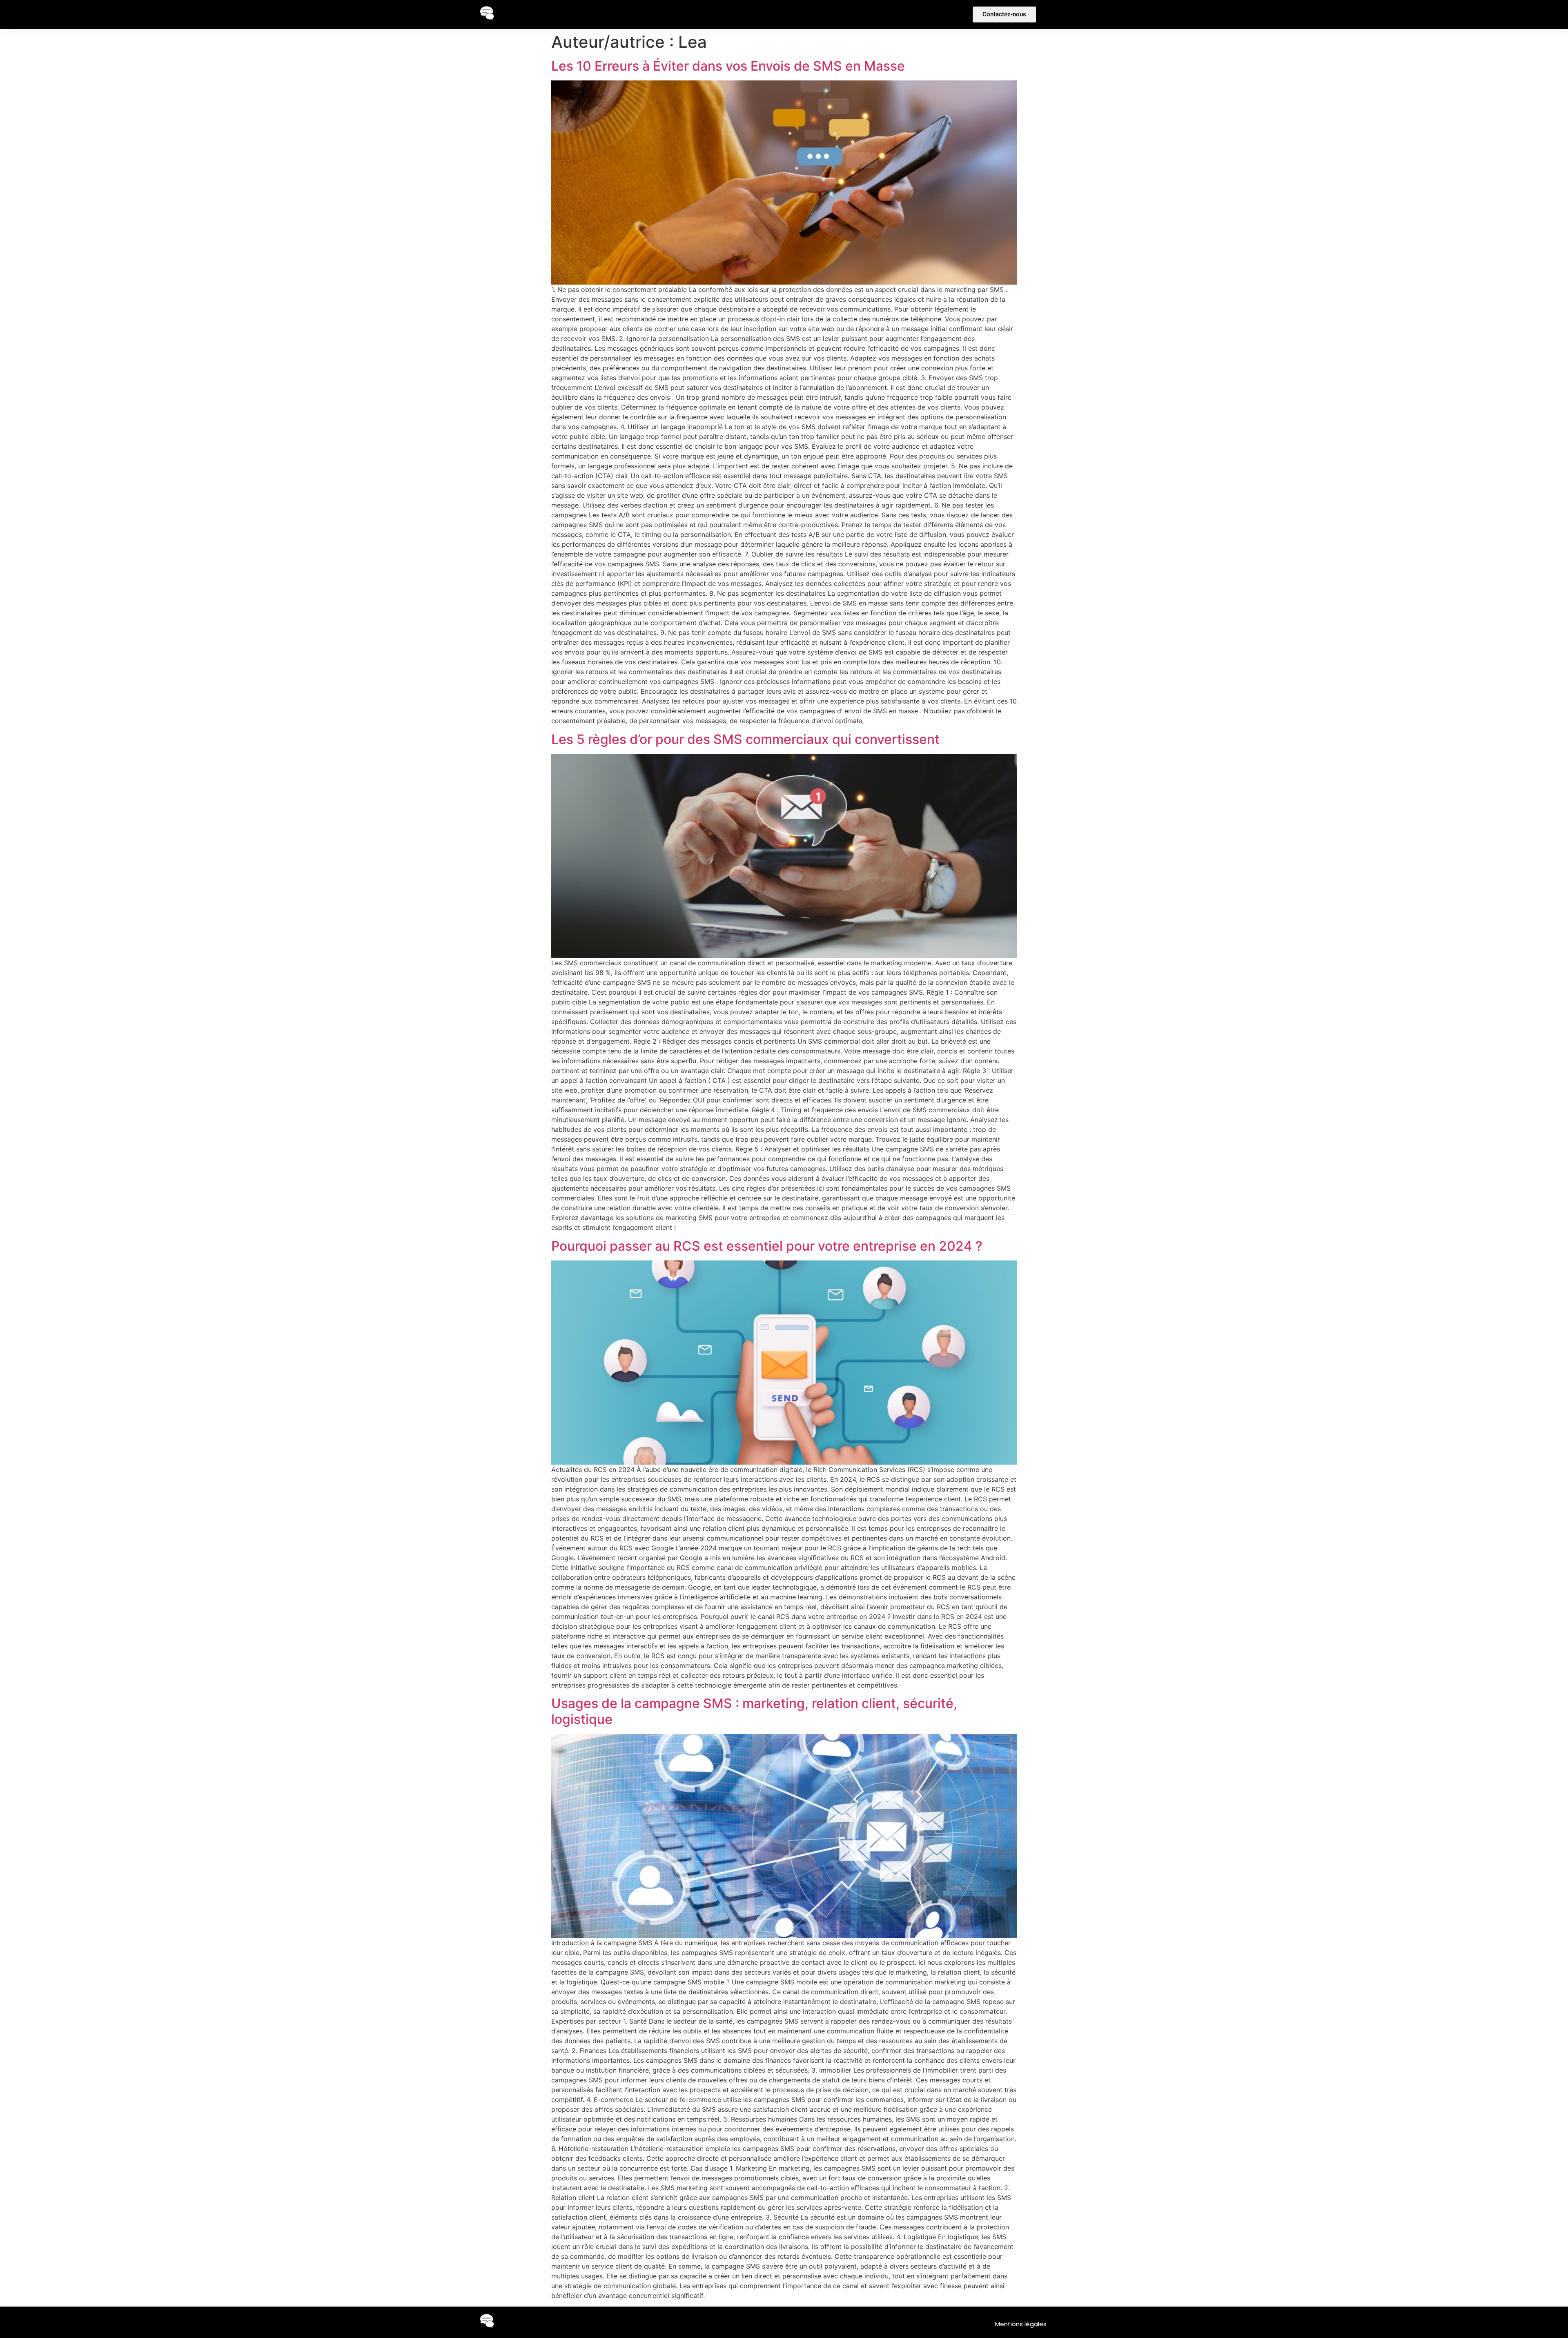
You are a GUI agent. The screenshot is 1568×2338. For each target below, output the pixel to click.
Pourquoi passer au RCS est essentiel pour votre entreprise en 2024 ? (767, 1246)
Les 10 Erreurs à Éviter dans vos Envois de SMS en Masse (728, 66)
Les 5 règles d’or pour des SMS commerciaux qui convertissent (745, 739)
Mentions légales (1021, 2324)
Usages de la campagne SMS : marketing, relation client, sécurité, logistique (754, 1711)
